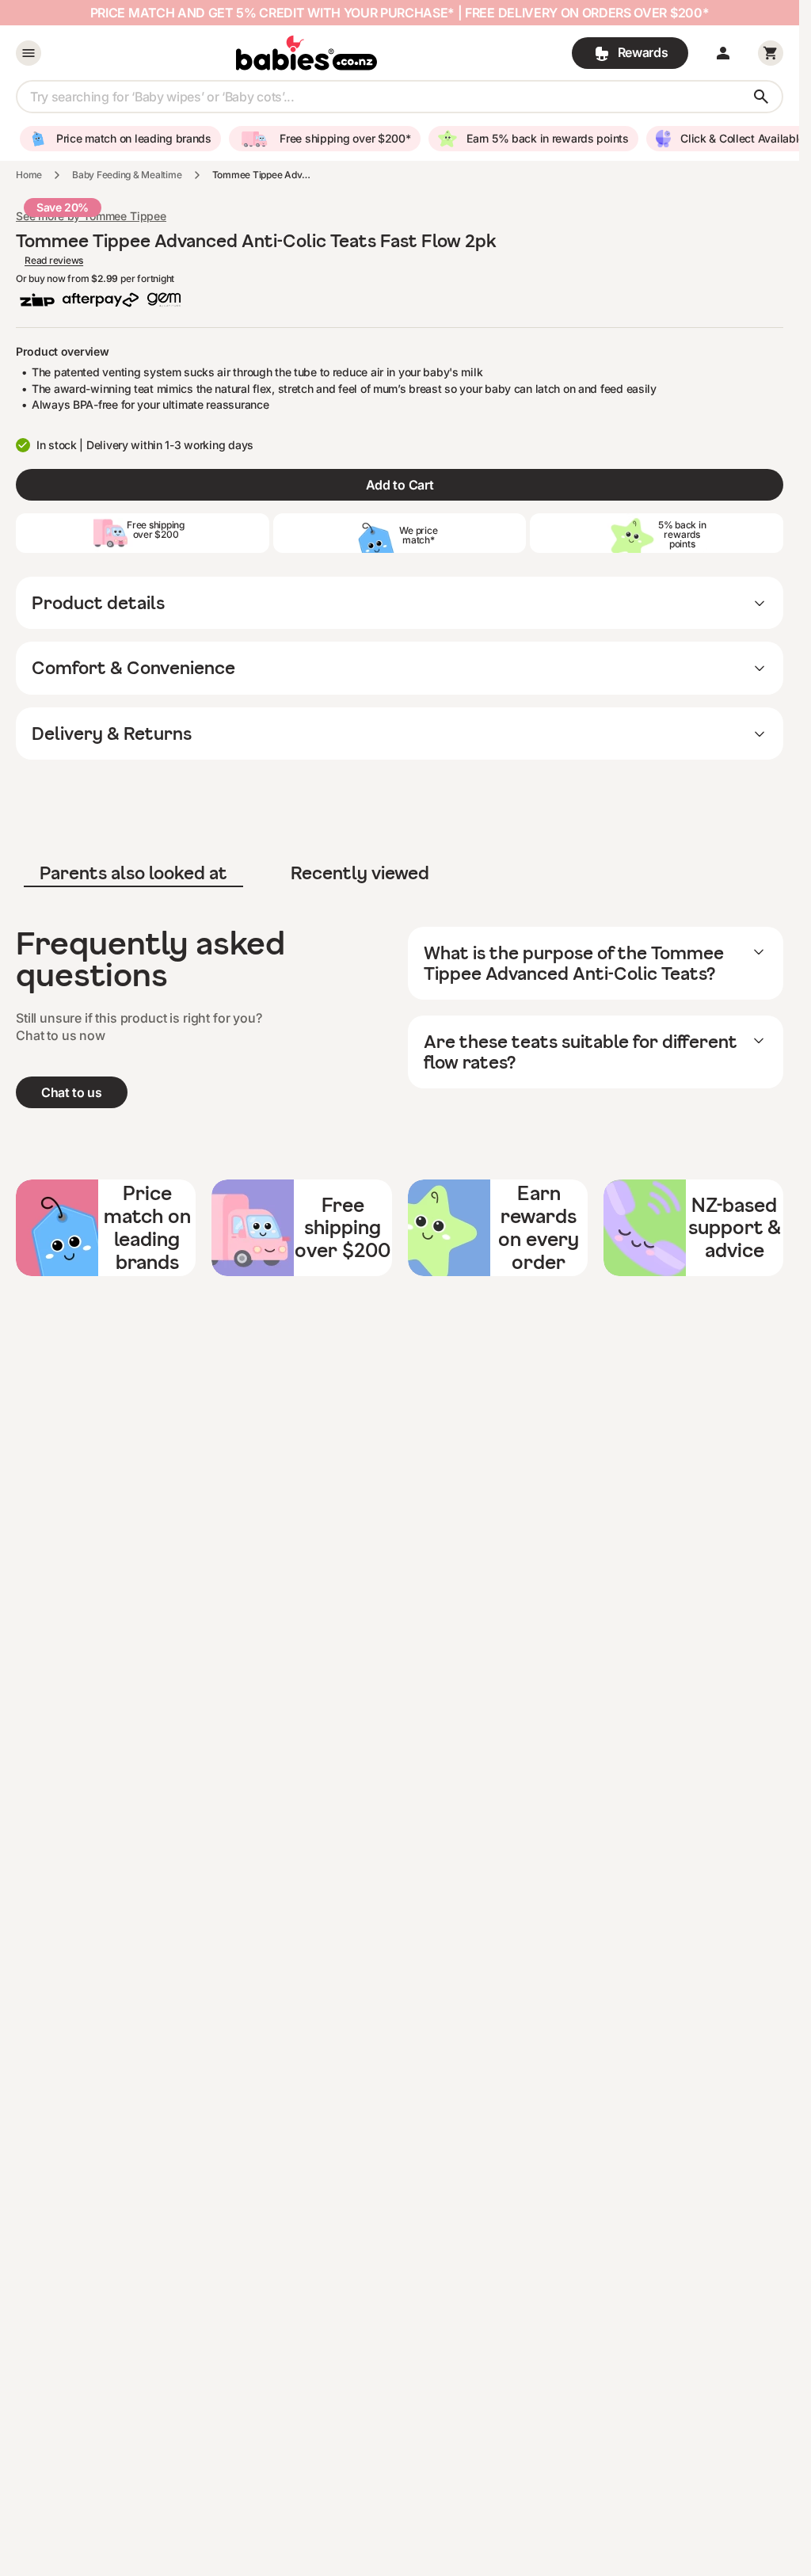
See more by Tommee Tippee (91, 216)
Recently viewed (360, 873)
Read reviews (54, 261)
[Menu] (29, 53)
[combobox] (400, 97)
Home (29, 175)
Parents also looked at (133, 873)
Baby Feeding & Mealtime (127, 175)
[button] (723, 53)
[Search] (761, 97)
